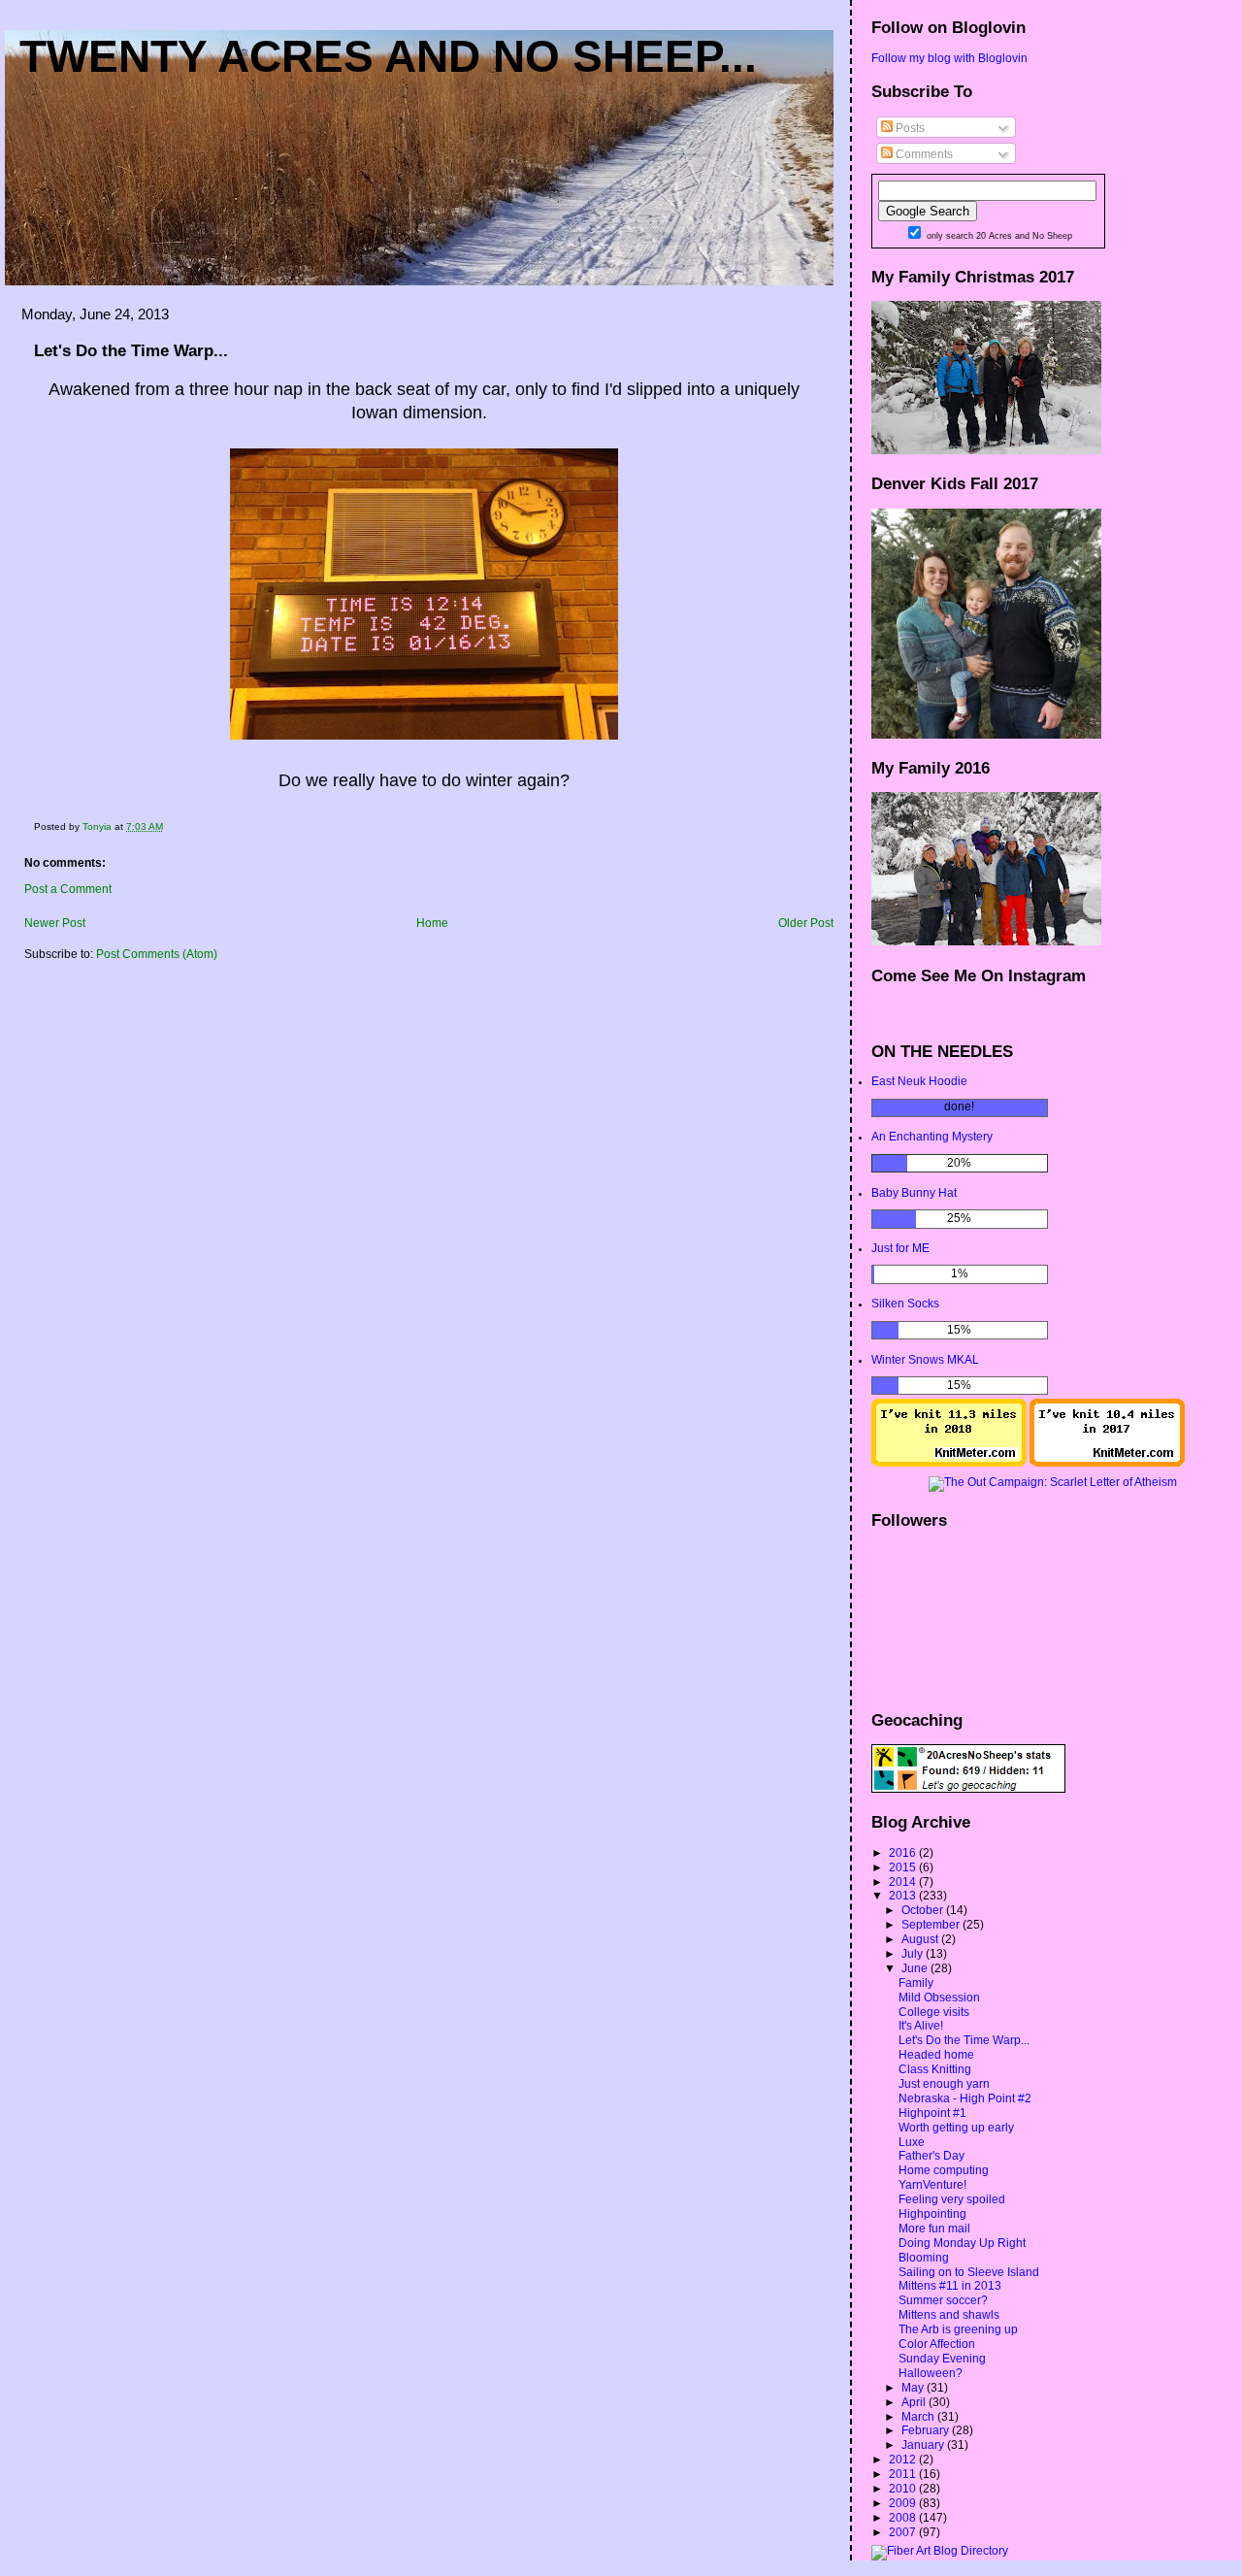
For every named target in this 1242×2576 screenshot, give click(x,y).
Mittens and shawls (949, 2315)
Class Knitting (935, 2069)
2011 (904, 2474)
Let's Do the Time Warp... (964, 2040)
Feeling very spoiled (952, 2199)
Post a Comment (68, 889)
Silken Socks (905, 1304)
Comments (923, 154)
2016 (904, 1853)
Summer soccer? (943, 2300)
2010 (904, 2489)
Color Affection (937, 2344)
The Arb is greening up (958, 2329)
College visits (934, 2012)
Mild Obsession (939, 1998)
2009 (904, 2503)
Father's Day (931, 2156)
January (924, 2445)
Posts (909, 128)
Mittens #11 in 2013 (950, 2286)
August (921, 1939)
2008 (904, 2518)
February (927, 2430)
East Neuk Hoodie (919, 1081)
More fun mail (934, 2229)
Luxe (912, 2142)
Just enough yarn (944, 2084)
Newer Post (55, 923)
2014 (904, 1882)
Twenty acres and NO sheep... (388, 56)
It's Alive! (921, 2026)
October (924, 1910)
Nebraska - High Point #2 (965, 2098)
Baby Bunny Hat (914, 1193)
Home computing (944, 2170)
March (919, 2417)
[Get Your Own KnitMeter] (949, 1463)
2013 (904, 1896)
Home (432, 923)
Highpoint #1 (932, 2113)
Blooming (924, 2258)
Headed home (936, 2055)
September (932, 1925)
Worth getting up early (956, 2128)
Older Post (806, 923)
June (916, 1968)
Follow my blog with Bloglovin (949, 58)
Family (916, 1983)
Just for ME (900, 1248)
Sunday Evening (942, 2359)
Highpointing (932, 2214)
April (915, 2402)
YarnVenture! (932, 2185)
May (914, 2388)
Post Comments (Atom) (157, 954)
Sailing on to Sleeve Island (969, 2272)
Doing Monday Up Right (962, 2243)
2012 (904, 2460)
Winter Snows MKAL (925, 1360)
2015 (904, 1867)
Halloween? (931, 2373)
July (914, 1954)
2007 (904, 2532)
